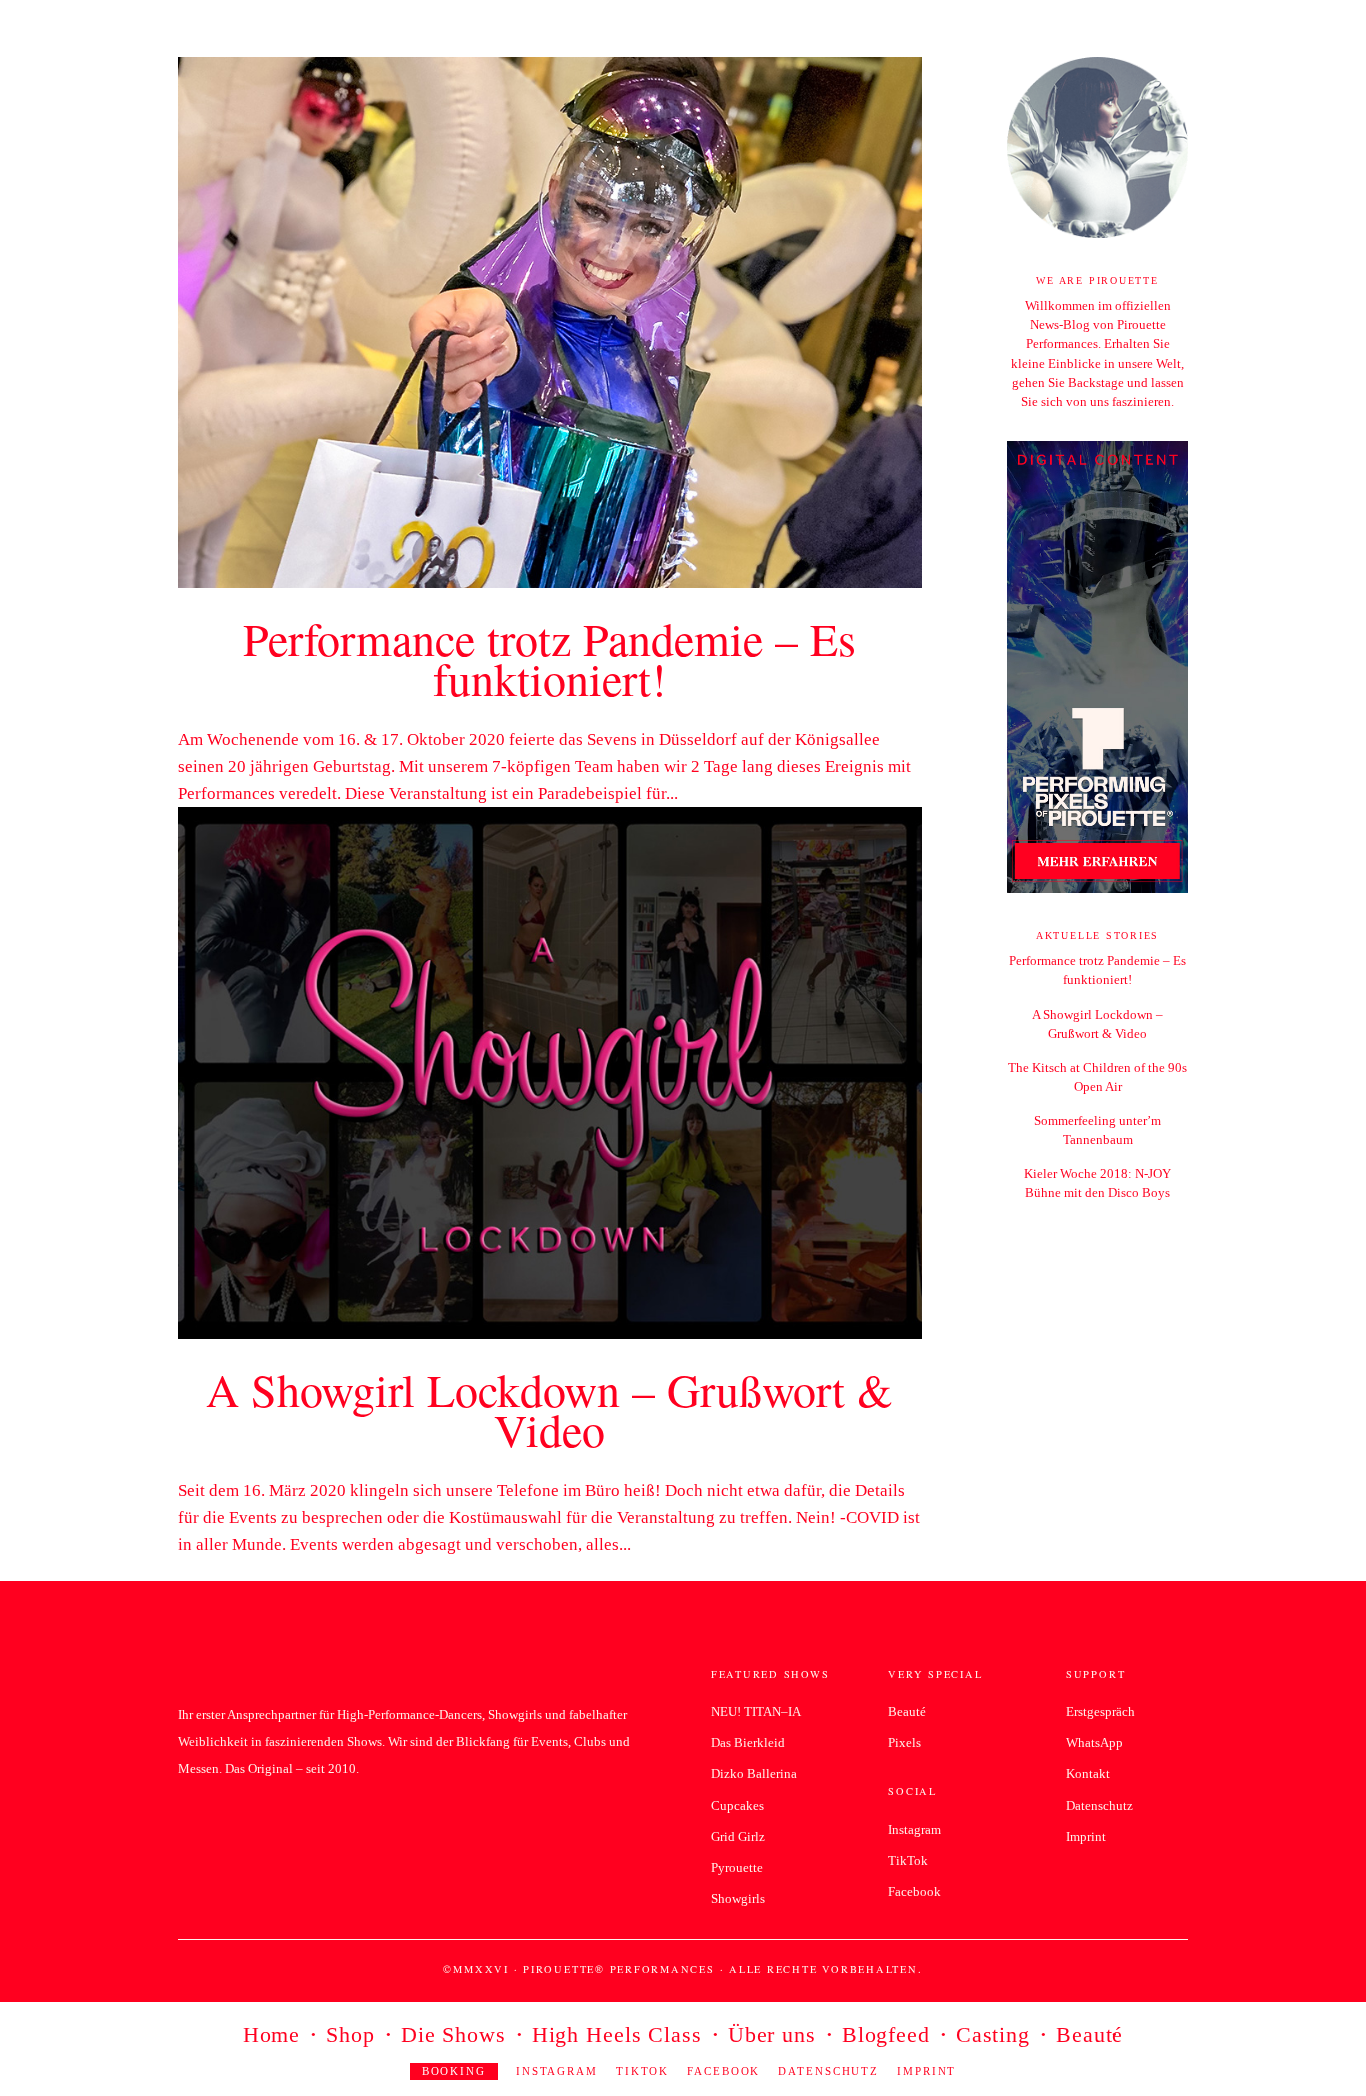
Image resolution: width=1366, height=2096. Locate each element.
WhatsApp (1094, 1742)
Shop (350, 2037)
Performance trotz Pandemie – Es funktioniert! (549, 658)
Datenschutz (828, 2071)
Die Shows (453, 2037)
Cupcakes (737, 1805)
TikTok (642, 2071)
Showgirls (738, 1898)
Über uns (772, 2037)
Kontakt (1088, 1773)
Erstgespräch (1100, 1711)
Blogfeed (886, 2037)
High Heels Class (617, 2037)
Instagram (557, 2071)
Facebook (723, 2071)
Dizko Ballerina (754, 1773)
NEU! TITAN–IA (756, 1711)
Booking (454, 2071)
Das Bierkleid (748, 1742)
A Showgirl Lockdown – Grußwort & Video (549, 1409)
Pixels (904, 1742)
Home (272, 2037)
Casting (993, 2037)
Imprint (926, 2071)
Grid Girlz (738, 1836)
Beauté (1089, 2037)
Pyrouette (737, 1867)
